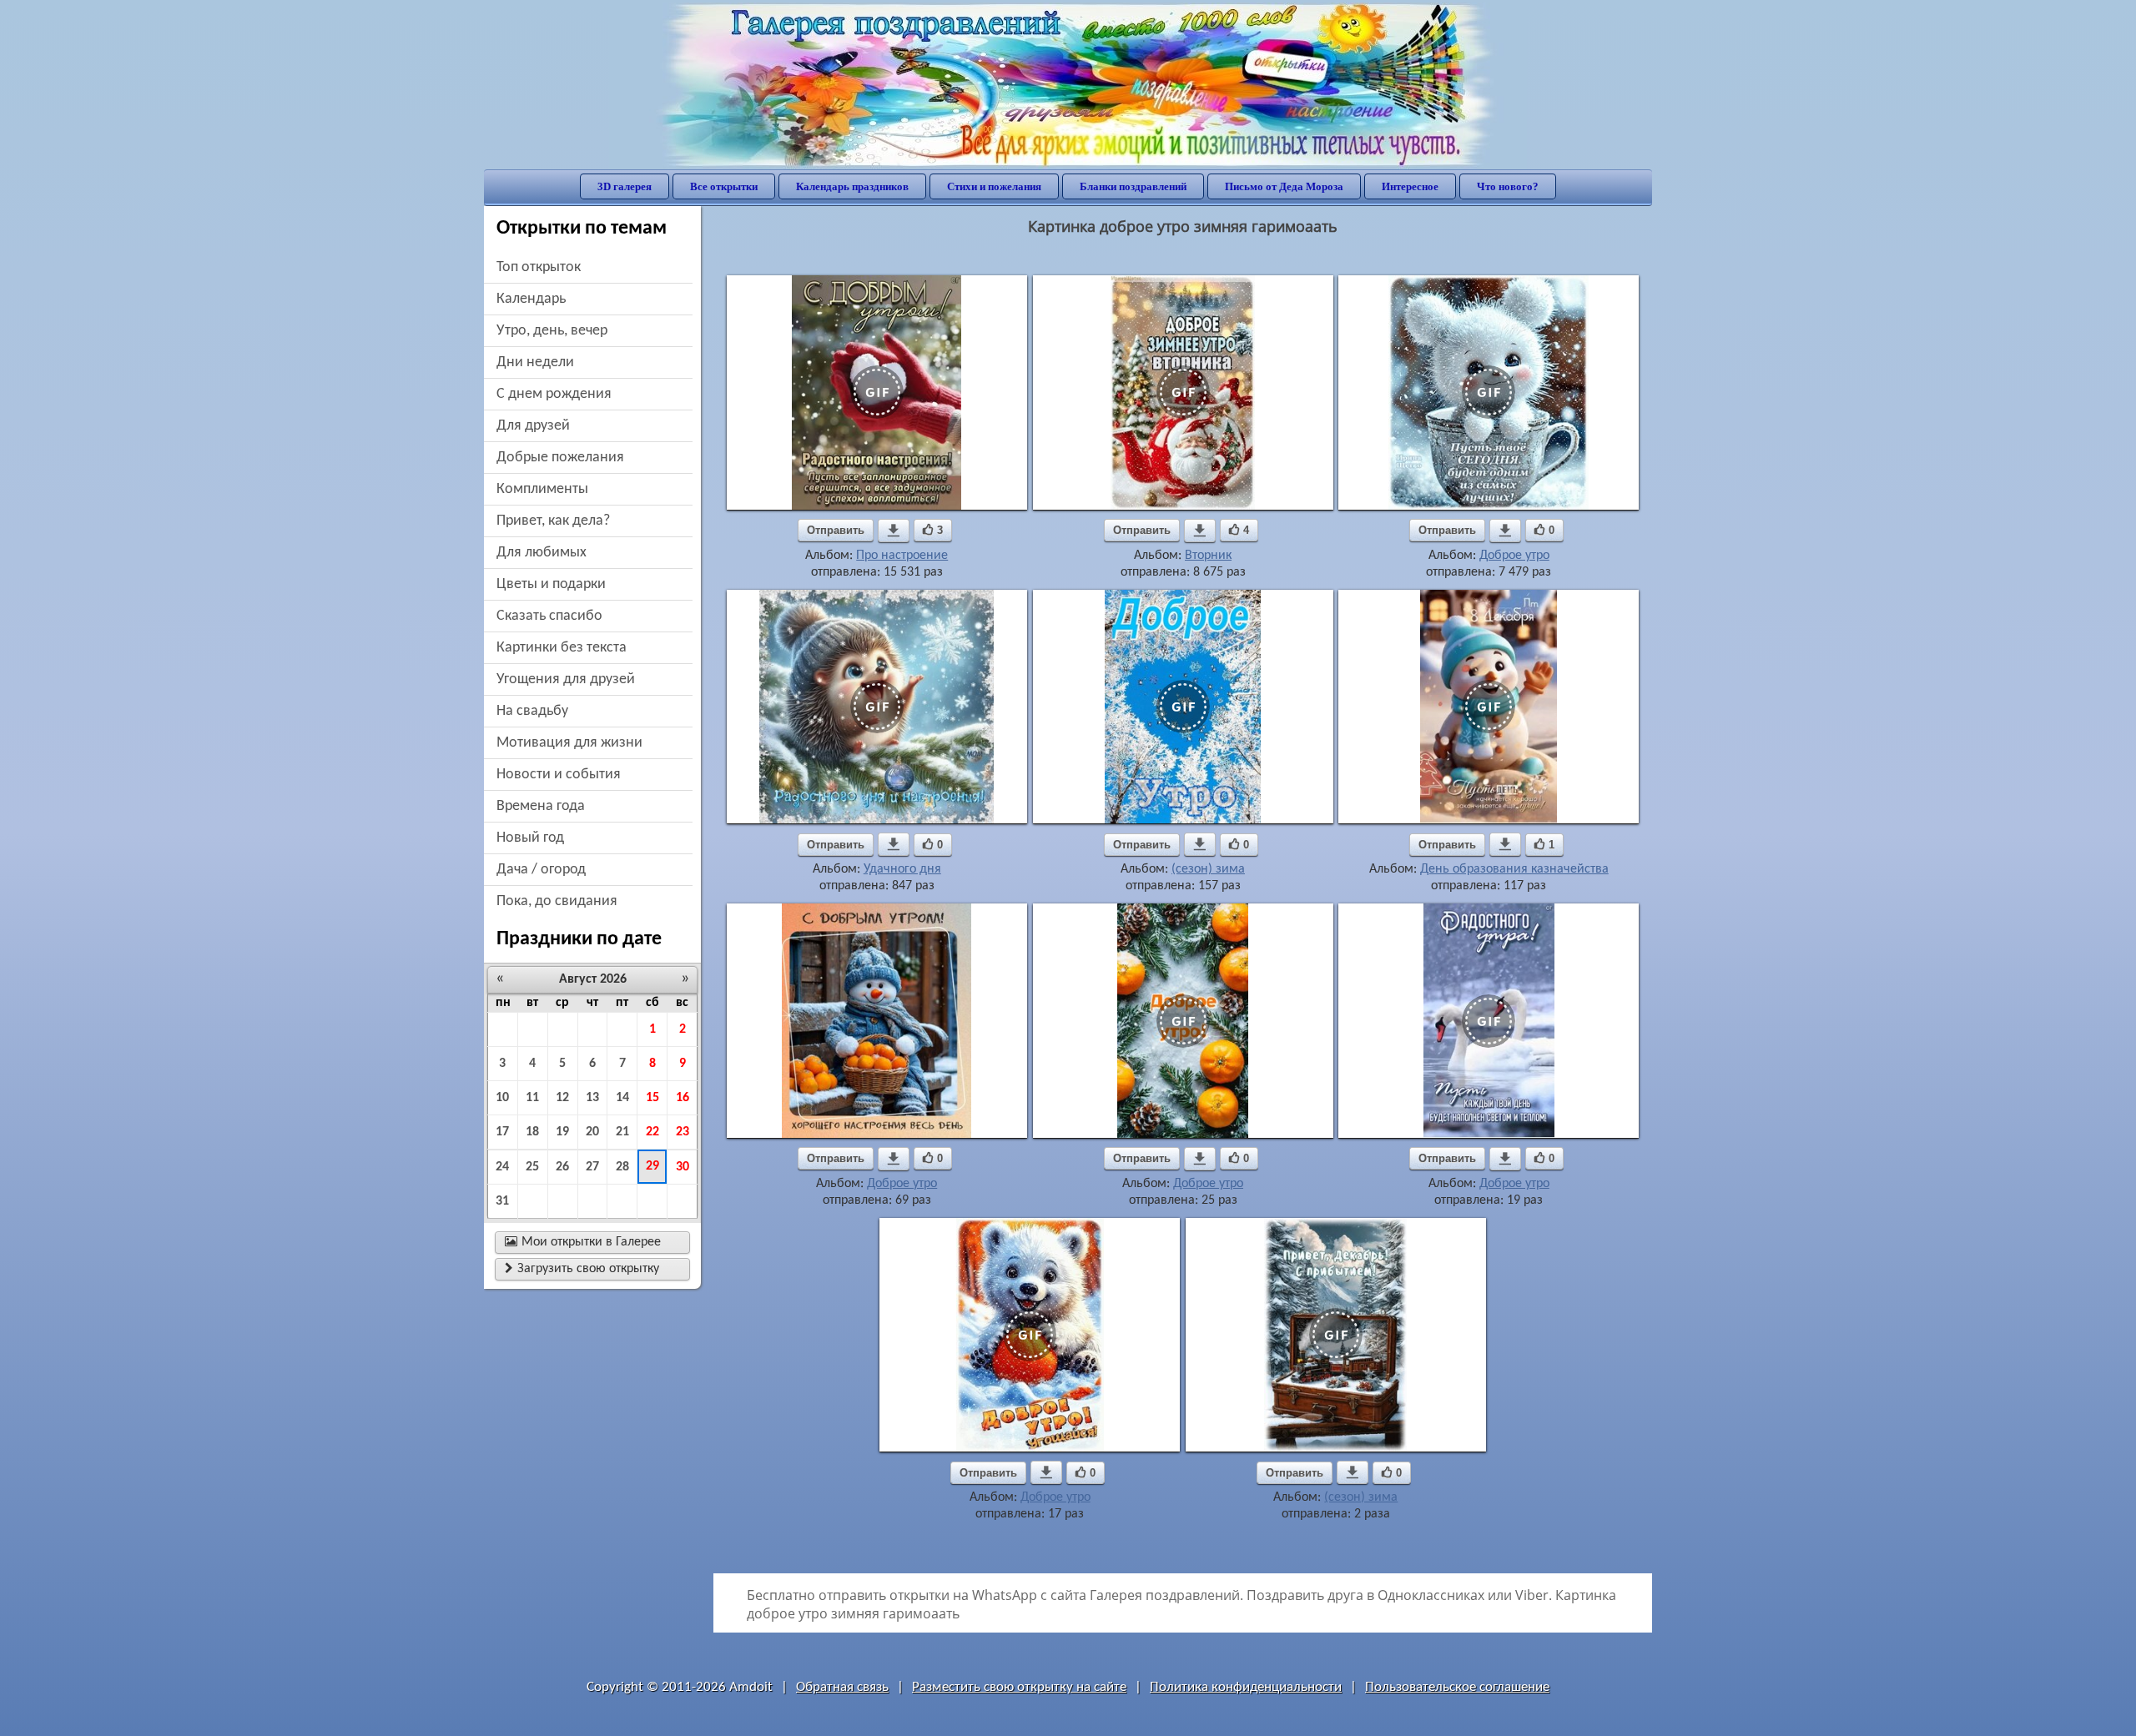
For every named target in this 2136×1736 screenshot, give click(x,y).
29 (652, 1166)
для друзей (533, 426)
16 (683, 1098)
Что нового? (1508, 186)
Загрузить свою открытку (582, 1269)
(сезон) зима (1208, 869)
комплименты (542, 489)
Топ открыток (539, 267)
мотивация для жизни (569, 743)
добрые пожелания (560, 458)
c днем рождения (554, 394)
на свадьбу (532, 711)
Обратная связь (842, 1687)
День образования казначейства (1514, 869)
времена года (541, 806)
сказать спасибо (549, 616)
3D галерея (625, 186)
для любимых (542, 553)
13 (592, 1098)
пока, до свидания (557, 901)
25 (532, 1167)
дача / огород (541, 870)
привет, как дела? (553, 521)
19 (562, 1132)
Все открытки (724, 186)
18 (532, 1132)
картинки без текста (562, 648)
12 (562, 1098)
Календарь (531, 299)
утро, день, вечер (552, 331)
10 (502, 1098)
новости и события (559, 775)
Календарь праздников (852, 186)
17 (502, 1132)
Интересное (1410, 186)
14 (622, 1098)
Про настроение (902, 556)
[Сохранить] (894, 531)
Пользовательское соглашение (1457, 1687)
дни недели (535, 362)
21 (622, 1132)
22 (652, 1132)
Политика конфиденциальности (1246, 1687)
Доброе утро (1514, 556)
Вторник (1208, 556)
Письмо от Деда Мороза (1284, 186)
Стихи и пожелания (994, 186)
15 (652, 1098)
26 (562, 1167)
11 (532, 1098)
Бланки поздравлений (1133, 186)
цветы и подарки (551, 584)
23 (683, 1132)
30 (683, 1167)
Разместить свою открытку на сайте (1019, 1687)
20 (592, 1132)
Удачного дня (902, 869)
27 (592, 1167)
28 (622, 1167)
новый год (530, 838)
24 (502, 1167)
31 (502, 1201)
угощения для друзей (566, 679)
